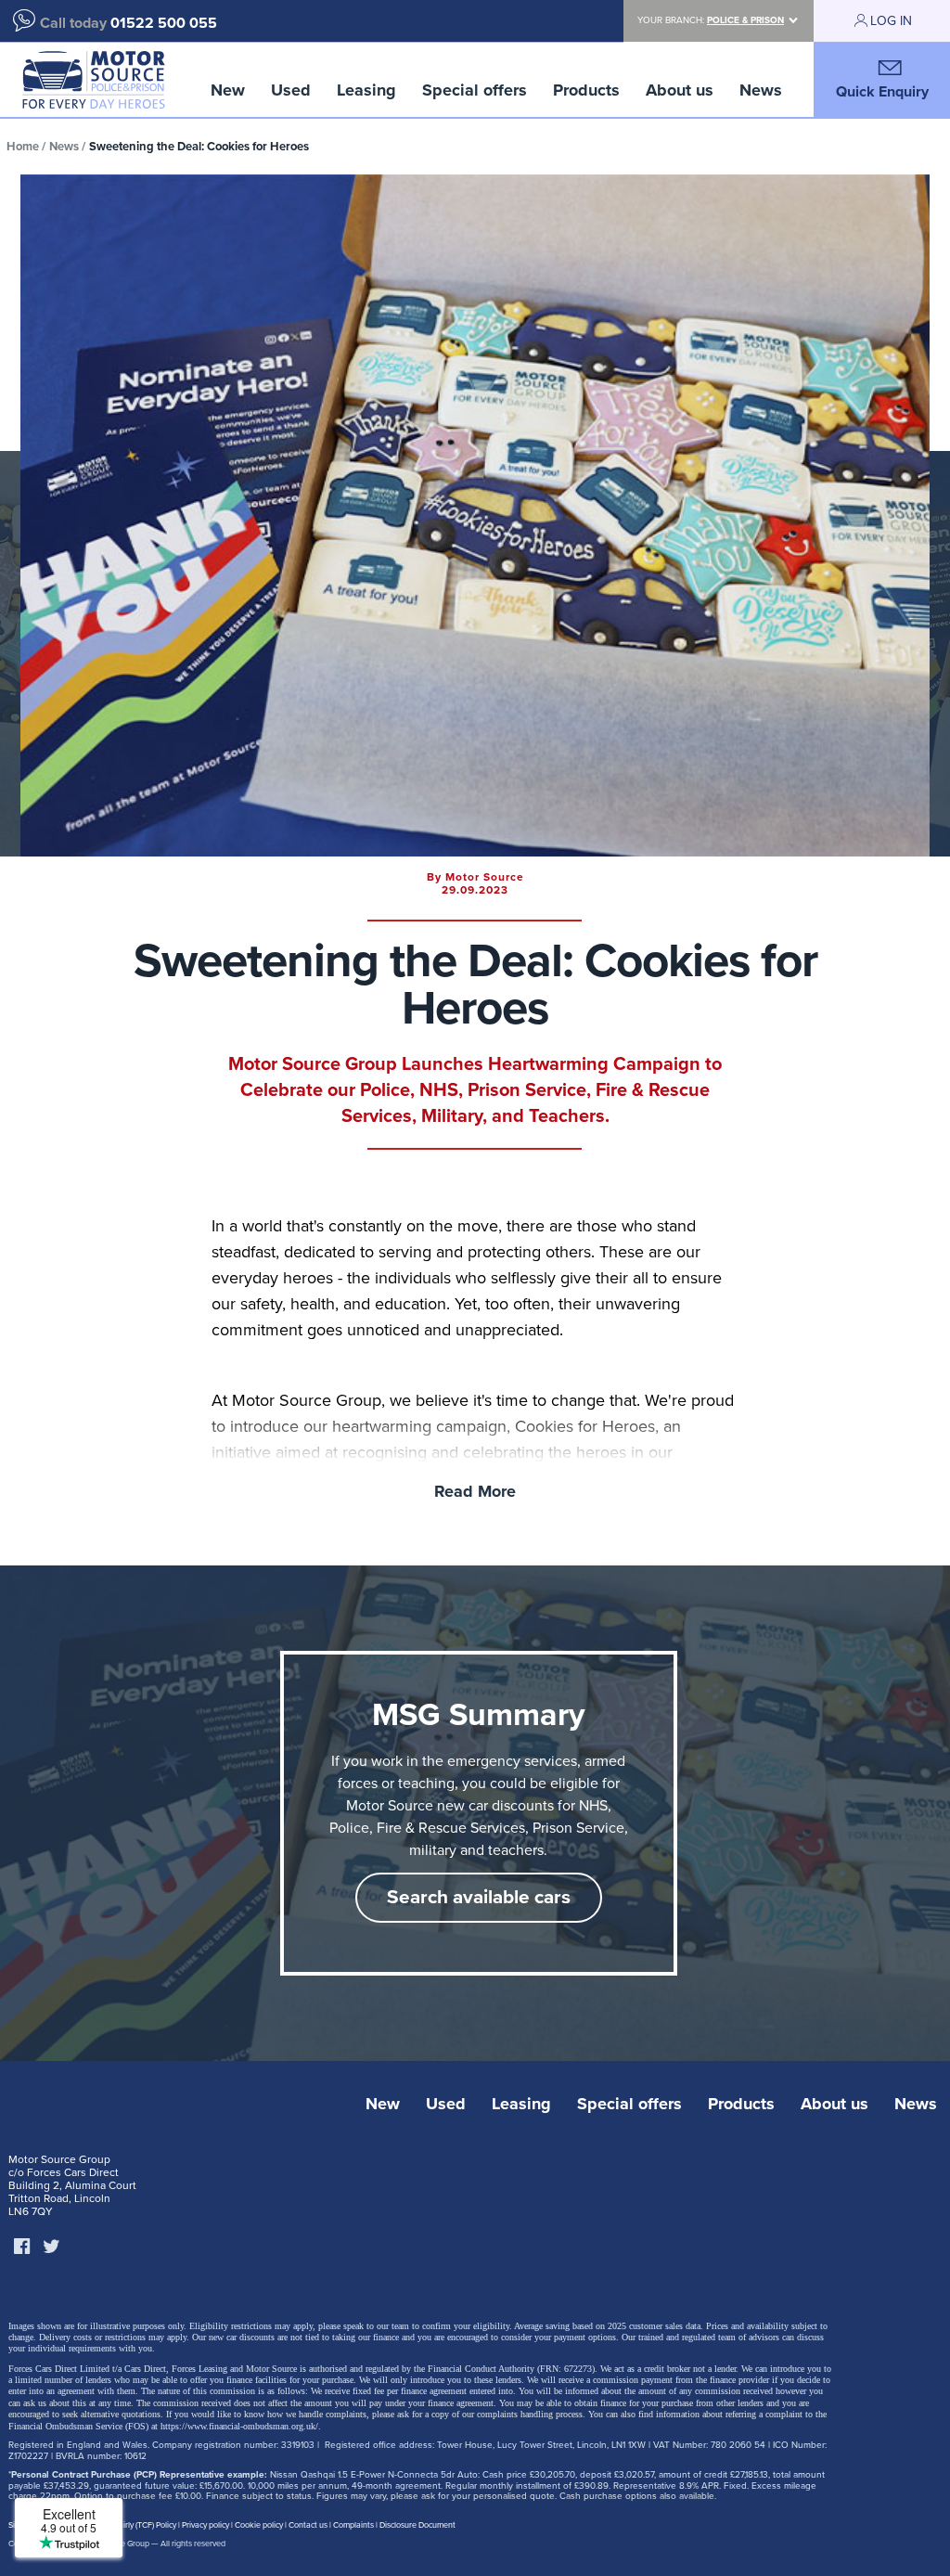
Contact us (308, 2525)
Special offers (475, 90)
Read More (475, 1491)
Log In (891, 21)
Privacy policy (205, 2525)
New (228, 90)
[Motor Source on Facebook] (21, 2248)
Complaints (353, 2525)
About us (680, 90)
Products (586, 90)
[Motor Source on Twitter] (51, 2248)
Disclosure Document (417, 2525)
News (761, 90)
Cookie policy (259, 2525)
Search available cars (479, 1897)
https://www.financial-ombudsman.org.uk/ (239, 2426)
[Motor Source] (93, 80)
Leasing (366, 90)
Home (23, 147)
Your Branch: (711, 20)
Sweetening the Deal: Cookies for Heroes (199, 147)
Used (291, 90)
